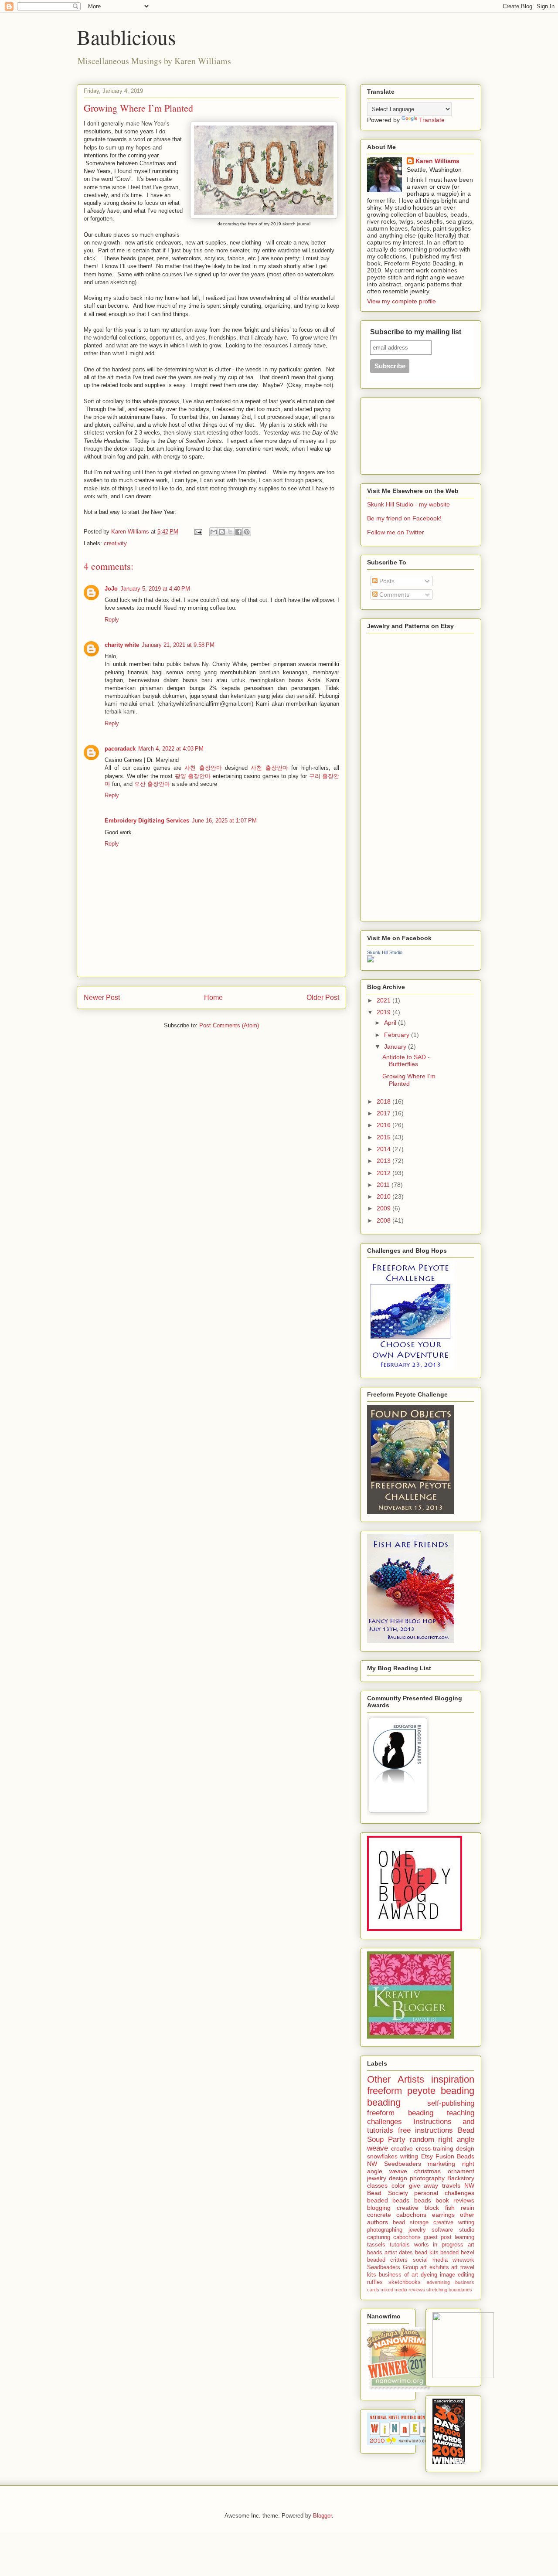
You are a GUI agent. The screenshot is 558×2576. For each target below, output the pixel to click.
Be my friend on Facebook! (404, 518)
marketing (441, 2164)
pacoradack (120, 749)
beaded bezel (457, 2253)
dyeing (429, 2275)
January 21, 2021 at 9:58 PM (178, 645)
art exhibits (435, 2267)
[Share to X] (230, 532)
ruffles (375, 2282)
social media (430, 2260)
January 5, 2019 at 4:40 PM (155, 589)
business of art (398, 2275)
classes (377, 2185)
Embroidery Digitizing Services (147, 821)
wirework (463, 2260)
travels (451, 2185)
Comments (393, 595)
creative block (418, 2208)
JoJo (111, 589)
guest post (438, 2237)
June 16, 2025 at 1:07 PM (224, 821)
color (398, 2185)
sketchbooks (405, 2282)
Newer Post (102, 997)
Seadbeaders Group (393, 2267)
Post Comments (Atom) (229, 1025)
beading (384, 2102)
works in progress (439, 2245)
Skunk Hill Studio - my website (408, 504)
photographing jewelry (396, 2230)
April (391, 1023)
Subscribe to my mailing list (416, 332)
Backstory (461, 2178)
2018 (384, 1101)
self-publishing (451, 2103)
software (442, 2230)
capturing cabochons (394, 2237)
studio (467, 2230)
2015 (384, 1137)
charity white (122, 645)
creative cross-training (422, 2148)
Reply (112, 620)
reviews (417, 2290)
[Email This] (214, 532)
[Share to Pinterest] (247, 532)
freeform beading (400, 2113)
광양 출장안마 (193, 776)
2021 (384, 1000)
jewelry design (387, 2178)
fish (450, 2208)
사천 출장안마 (203, 768)
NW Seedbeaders (394, 2164)
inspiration (453, 2079)
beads (423, 2200)
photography (427, 2178)
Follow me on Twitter (396, 532)
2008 (384, 1220)
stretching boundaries (449, 2290)
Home (213, 997)
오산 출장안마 (152, 784)
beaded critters (387, 2260)
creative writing (454, 2223)
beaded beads (388, 2200)
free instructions (426, 2130)
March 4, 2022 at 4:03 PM (171, 749)
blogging (379, 2208)
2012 (384, 1173)
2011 (384, 1185)
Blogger (322, 2516)
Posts (386, 581)
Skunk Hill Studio (385, 952)
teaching (461, 2113)
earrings (443, 2215)
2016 (384, 1125)
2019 (384, 1012)
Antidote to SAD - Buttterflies (406, 1061)
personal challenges (444, 2193)
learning (464, 2237)
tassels (376, 2245)
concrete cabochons (397, 2215)
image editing (457, 2275)
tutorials (400, 2245)
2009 (384, 1208)
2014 (384, 1149)
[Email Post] (198, 532)
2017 (384, 1113)
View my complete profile (401, 301)
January (396, 1047)
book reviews (455, 2200)
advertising (438, 2282)
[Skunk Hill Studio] (371, 960)
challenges (384, 2122)
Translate (432, 120)
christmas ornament (444, 2171)
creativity (115, 543)
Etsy (427, 2156)
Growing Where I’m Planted (409, 1080)
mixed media (394, 2290)
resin (468, 2208)
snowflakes (382, 2156)
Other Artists (396, 2079)
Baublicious (126, 37)
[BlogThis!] (222, 532)
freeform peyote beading (421, 2091)
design (465, 2148)
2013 (384, 1161)
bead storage (411, 2223)
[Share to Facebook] (238, 532)
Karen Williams (437, 161)
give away (424, 2185)
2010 (384, 1196)
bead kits (427, 2253)
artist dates (399, 2253)
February (398, 1035)
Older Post (323, 997)
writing (409, 2156)
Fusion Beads (455, 2156)
